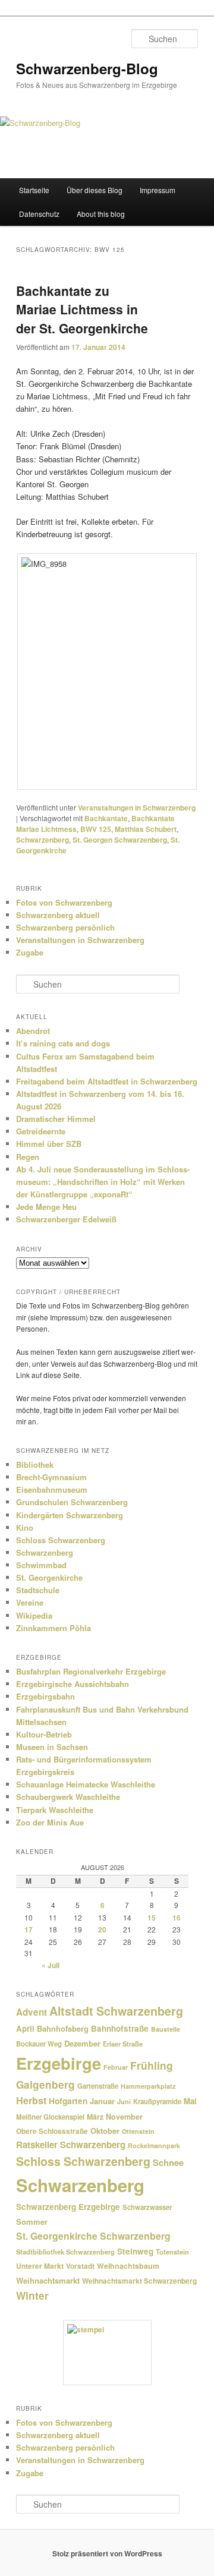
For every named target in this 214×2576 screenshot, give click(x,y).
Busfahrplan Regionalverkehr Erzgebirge (91, 1671)
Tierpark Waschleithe (55, 1810)
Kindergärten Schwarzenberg (70, 1515)
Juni (124, 2102)
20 (102, 1929)
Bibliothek (35, 1464)
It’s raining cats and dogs (63, 1043)
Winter (32, 2295)
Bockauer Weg (39, 2044)
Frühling (152, 2065)
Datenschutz (39, 214)
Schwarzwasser (147, 2207)
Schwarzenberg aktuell (58, 915)
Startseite (34, 190)
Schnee (168, 2162)
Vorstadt (80, 2266)
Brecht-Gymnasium (51, 1477)
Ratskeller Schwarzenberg (71, 2145)
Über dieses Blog (95, 190)
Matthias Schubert (146, 829)
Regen (28, 1157)
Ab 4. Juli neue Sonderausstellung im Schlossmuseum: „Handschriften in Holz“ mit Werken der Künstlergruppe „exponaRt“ (103, 1182)
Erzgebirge (59, 2063)
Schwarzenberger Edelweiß (66, 1219)
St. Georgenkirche (49, 1577)
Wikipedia (34, 1615)
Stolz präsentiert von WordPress (107, 2553)
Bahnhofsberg (63, 2028)
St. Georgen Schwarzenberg (120, 840)
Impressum (158, 190)
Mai (190, 2101)
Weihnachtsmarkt (48, 2280)
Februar (116, 2067)
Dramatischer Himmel (56, 1119)
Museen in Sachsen (52, 1747)
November (124, 2117)
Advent (32, 2012)
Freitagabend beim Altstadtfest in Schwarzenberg (107, 1081)
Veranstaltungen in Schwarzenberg (137, 808)
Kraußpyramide (157, 2101)
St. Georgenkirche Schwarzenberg (93, 2236)
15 (152, 1918)
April (25, 2028)
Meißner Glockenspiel (50, 2117)
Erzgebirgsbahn (45, 1696)
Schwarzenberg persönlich (65, 927)
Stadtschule (38, 1590)
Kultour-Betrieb (44, 1734)
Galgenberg (45, 2085)
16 (177, 1918)
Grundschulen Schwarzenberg (72, 1502)
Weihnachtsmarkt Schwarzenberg (139, 2281)
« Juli (51, 1965)
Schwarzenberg (43, 840)
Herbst (31, 2100)
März (95, 2117)
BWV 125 (96, 829)
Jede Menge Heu (46, 1207)
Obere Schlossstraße (52, 2131)
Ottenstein (138, 2131)
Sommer (32, 2222)
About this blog (101, 214)
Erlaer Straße (123, 2044)
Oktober (105, 2131)
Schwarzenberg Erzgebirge (68, 2207)
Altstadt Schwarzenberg (116, 2011)
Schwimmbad (41, 1565)
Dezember (82, 2043)
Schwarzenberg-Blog (87, 68)
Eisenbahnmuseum (52, 1489)
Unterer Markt (40, 2266)
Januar (102, 2101)
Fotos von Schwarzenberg (64, 902)
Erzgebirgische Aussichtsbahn (73, 1684)
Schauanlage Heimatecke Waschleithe (86, 1784)
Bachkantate (106, 818)
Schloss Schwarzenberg (61, 1540)
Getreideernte (41, 1131)
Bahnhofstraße (120, 2028)
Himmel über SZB (49, 1144)
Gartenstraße (98, 2086)
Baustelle (166, 2029)
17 (29, 1929)
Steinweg (135, 2251)
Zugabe (30, 952)
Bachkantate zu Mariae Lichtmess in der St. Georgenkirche (82, 309)
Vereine (30, 1602)
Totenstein (172, 2252)
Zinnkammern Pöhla (53, 1628)
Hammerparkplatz (148, 2086)
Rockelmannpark (154, 2145)
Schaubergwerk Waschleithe (68, 1797)
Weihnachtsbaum (128, 2266)
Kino (25, 1527)
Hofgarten (68, 2101)
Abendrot (33, 1031)
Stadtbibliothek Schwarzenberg (65, 2252)
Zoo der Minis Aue (50, 1822)
